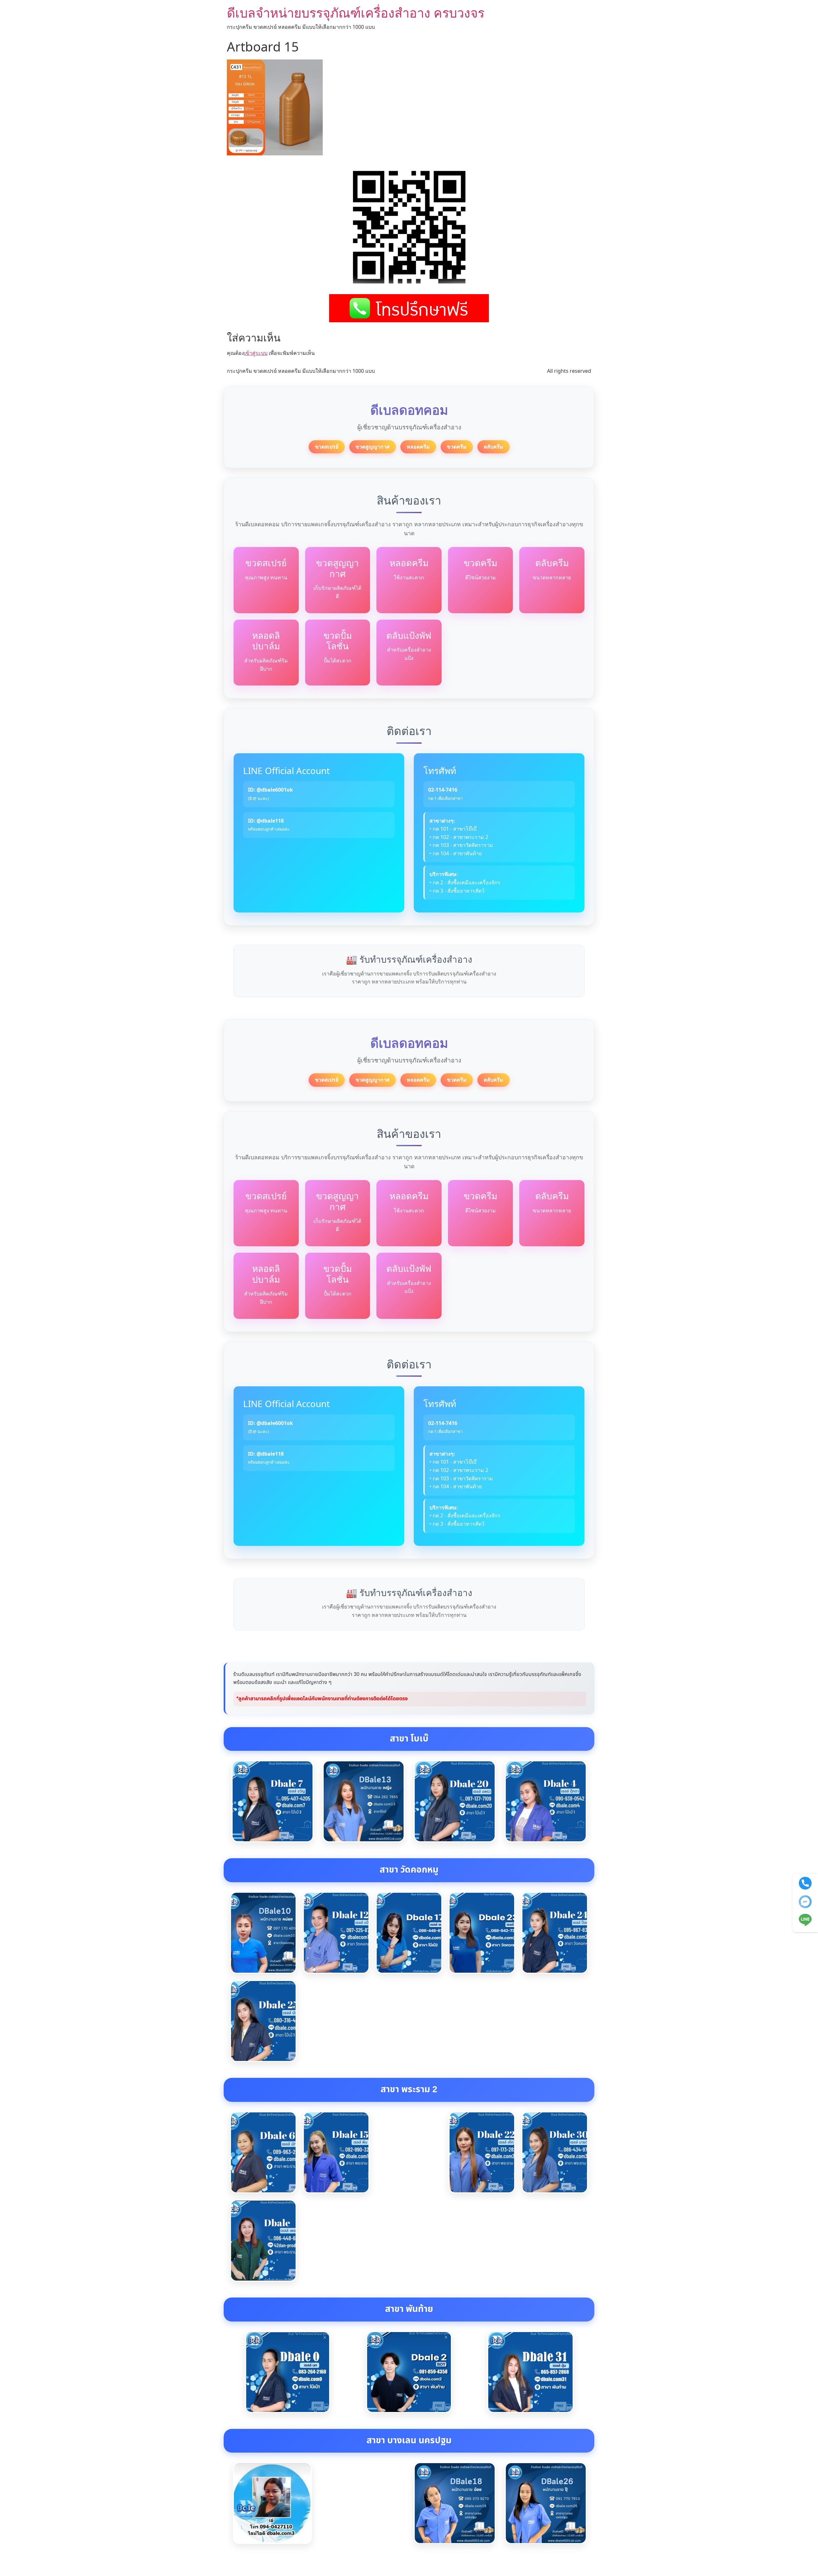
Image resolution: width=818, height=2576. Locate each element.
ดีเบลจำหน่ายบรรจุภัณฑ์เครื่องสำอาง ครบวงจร (356, 13)
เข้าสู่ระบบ (256, 353)
